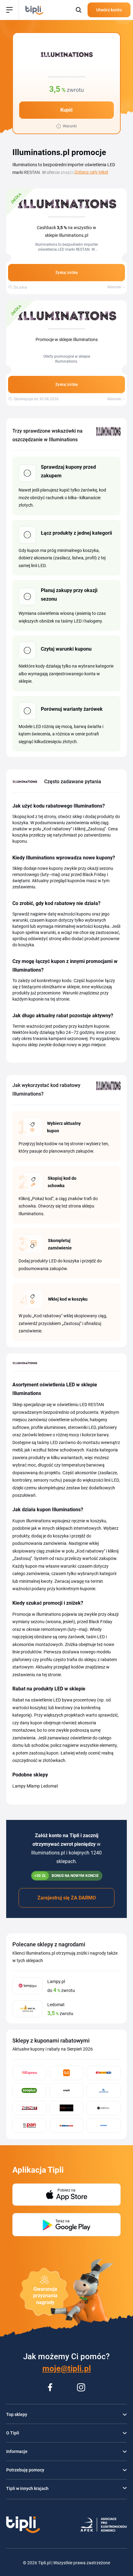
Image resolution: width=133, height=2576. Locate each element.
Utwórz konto (109, 10)
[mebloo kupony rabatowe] (104, 2108)
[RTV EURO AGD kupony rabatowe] (104, 2073)
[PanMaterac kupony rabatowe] (29, 2126)
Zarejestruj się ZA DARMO (67, 1898)
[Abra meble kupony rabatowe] (66, 2126)
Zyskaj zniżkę (66, 273)
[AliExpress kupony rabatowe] (29, 2073)
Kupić (66, 110)
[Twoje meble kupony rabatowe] (66, 2108)
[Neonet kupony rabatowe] (29, 2108)
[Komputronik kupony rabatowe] (104, 2090)
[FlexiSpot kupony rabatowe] (104, 2126)
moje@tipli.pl (67, 2368)
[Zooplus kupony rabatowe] (29, 2090)
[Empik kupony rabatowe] (66, 2090)
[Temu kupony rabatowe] (66, 2073)
